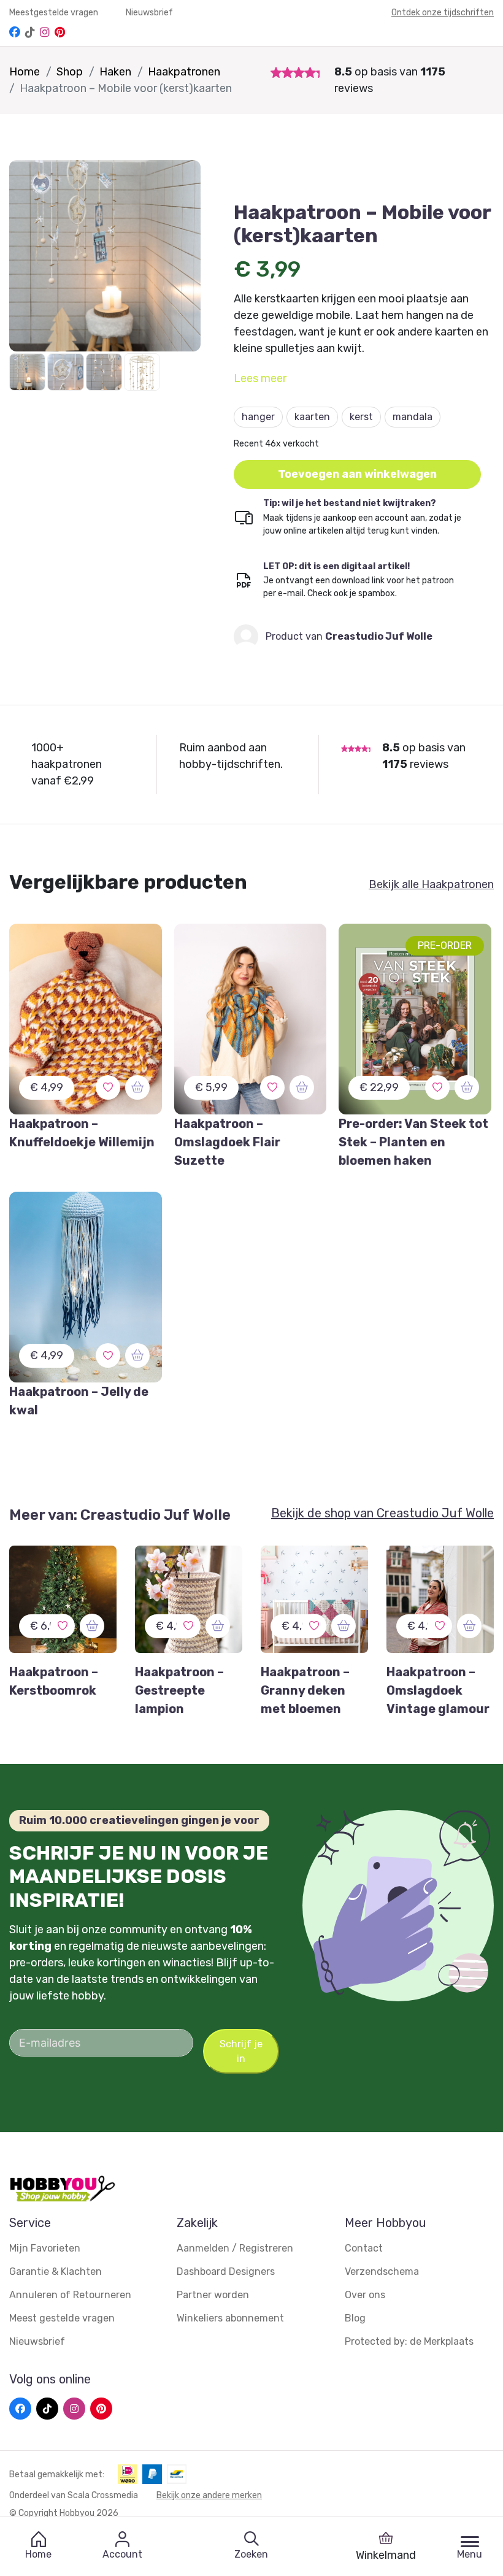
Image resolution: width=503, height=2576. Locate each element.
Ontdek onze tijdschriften (443, 13)
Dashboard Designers (226, 2271)
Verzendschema (382, 2271)
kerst (361, 417)
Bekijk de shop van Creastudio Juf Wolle (382, 1513)
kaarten (312, 417)
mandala (413, 417)
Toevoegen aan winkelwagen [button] (357, 474)
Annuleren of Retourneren (70, 2295)
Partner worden (213, 2295)
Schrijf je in (241, 2051)
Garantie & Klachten (56, 2271)
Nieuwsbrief (149, 13)
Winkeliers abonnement (230, 2318)
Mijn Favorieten (45, 2248)
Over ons (365, 2295)
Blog (355, 2318)
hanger (258, 417)
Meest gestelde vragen (62, 2318)
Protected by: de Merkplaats (409, 2341)
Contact (364, 2248)
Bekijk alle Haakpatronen (431, 884)
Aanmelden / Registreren (235, 2248)
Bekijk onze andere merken (209, 2495)
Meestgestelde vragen (55, 13)
